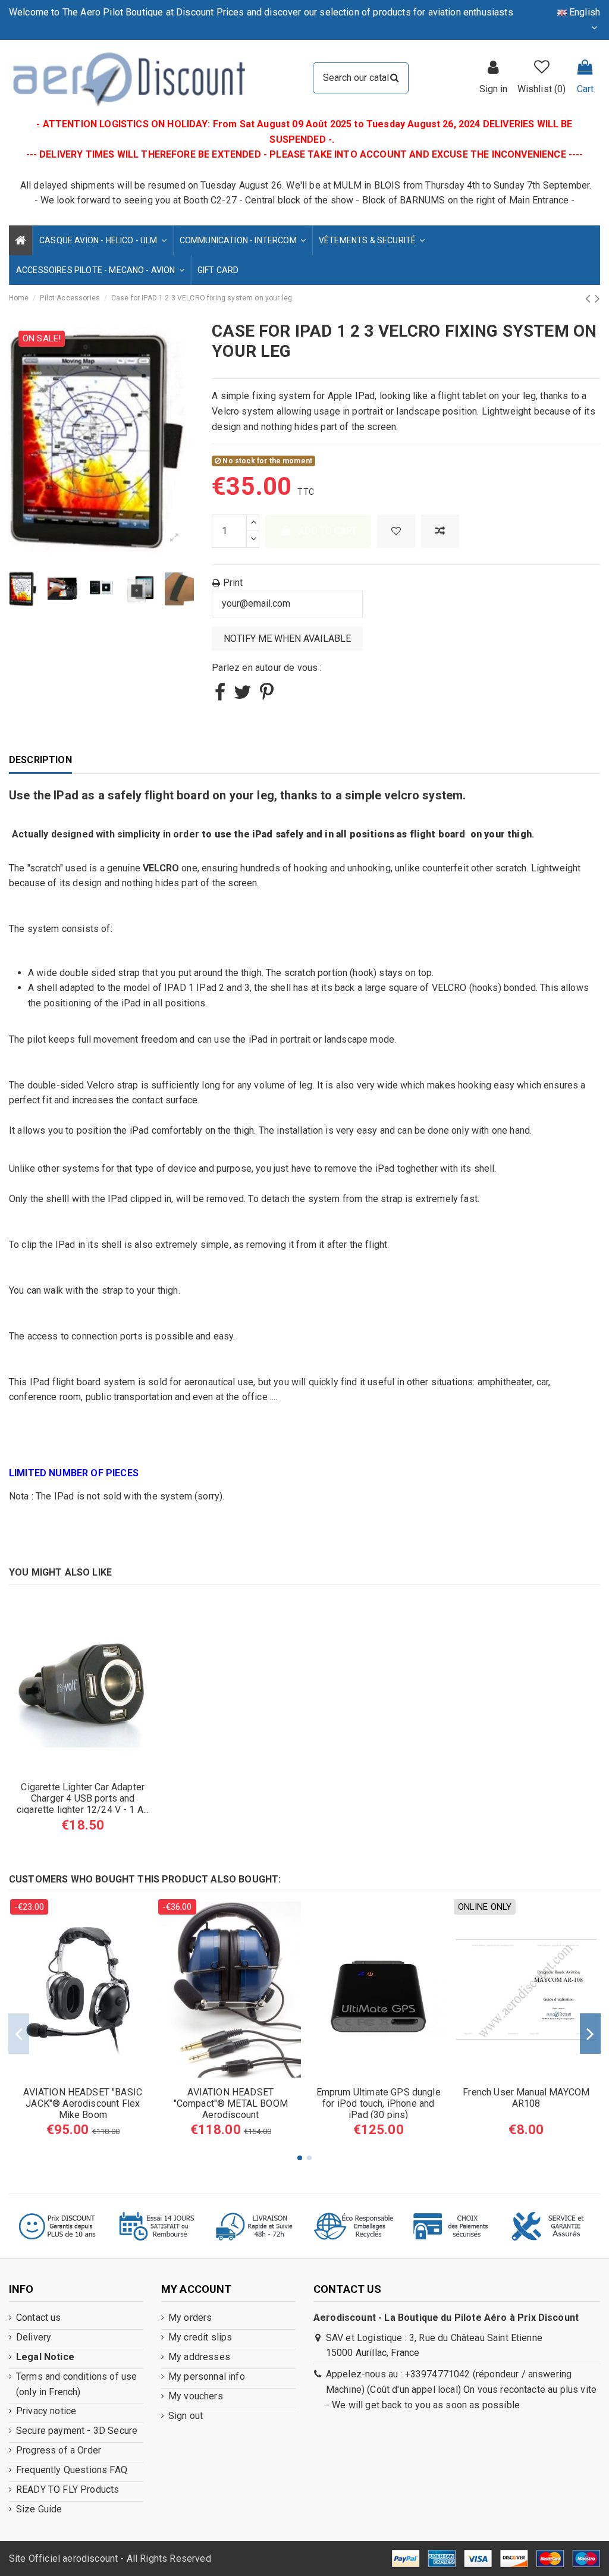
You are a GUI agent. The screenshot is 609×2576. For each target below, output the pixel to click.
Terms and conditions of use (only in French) (76, 2384)
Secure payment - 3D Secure (77, 2431)
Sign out (186, 2416)
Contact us (39, 2318)
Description (40, 760)
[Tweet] (243, 696)
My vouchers (196, 2396)
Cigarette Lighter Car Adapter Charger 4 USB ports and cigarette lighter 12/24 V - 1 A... (83, 1798)
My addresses (199, 2357)
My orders (190, 2318)
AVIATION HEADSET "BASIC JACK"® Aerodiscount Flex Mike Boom (83, 2103)
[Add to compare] (440, 531)
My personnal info (207, 2376)
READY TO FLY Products (68, 2489)
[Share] (220, 696)
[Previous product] (590, 299)
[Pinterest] (267, 696)
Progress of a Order (59, 2450)
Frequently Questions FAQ (72, 2470)
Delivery (34, 2337)
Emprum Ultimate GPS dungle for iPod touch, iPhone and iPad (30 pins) (379, 2103)
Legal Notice (45, 2357)
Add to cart (328, 531)
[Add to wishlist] (396, 531)
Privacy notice (46, 2411)
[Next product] (597, 299)
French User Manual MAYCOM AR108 (526, 2098)
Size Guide (39, 2509)
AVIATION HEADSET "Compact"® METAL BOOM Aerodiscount (231, 2103)
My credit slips (200, 2337)
